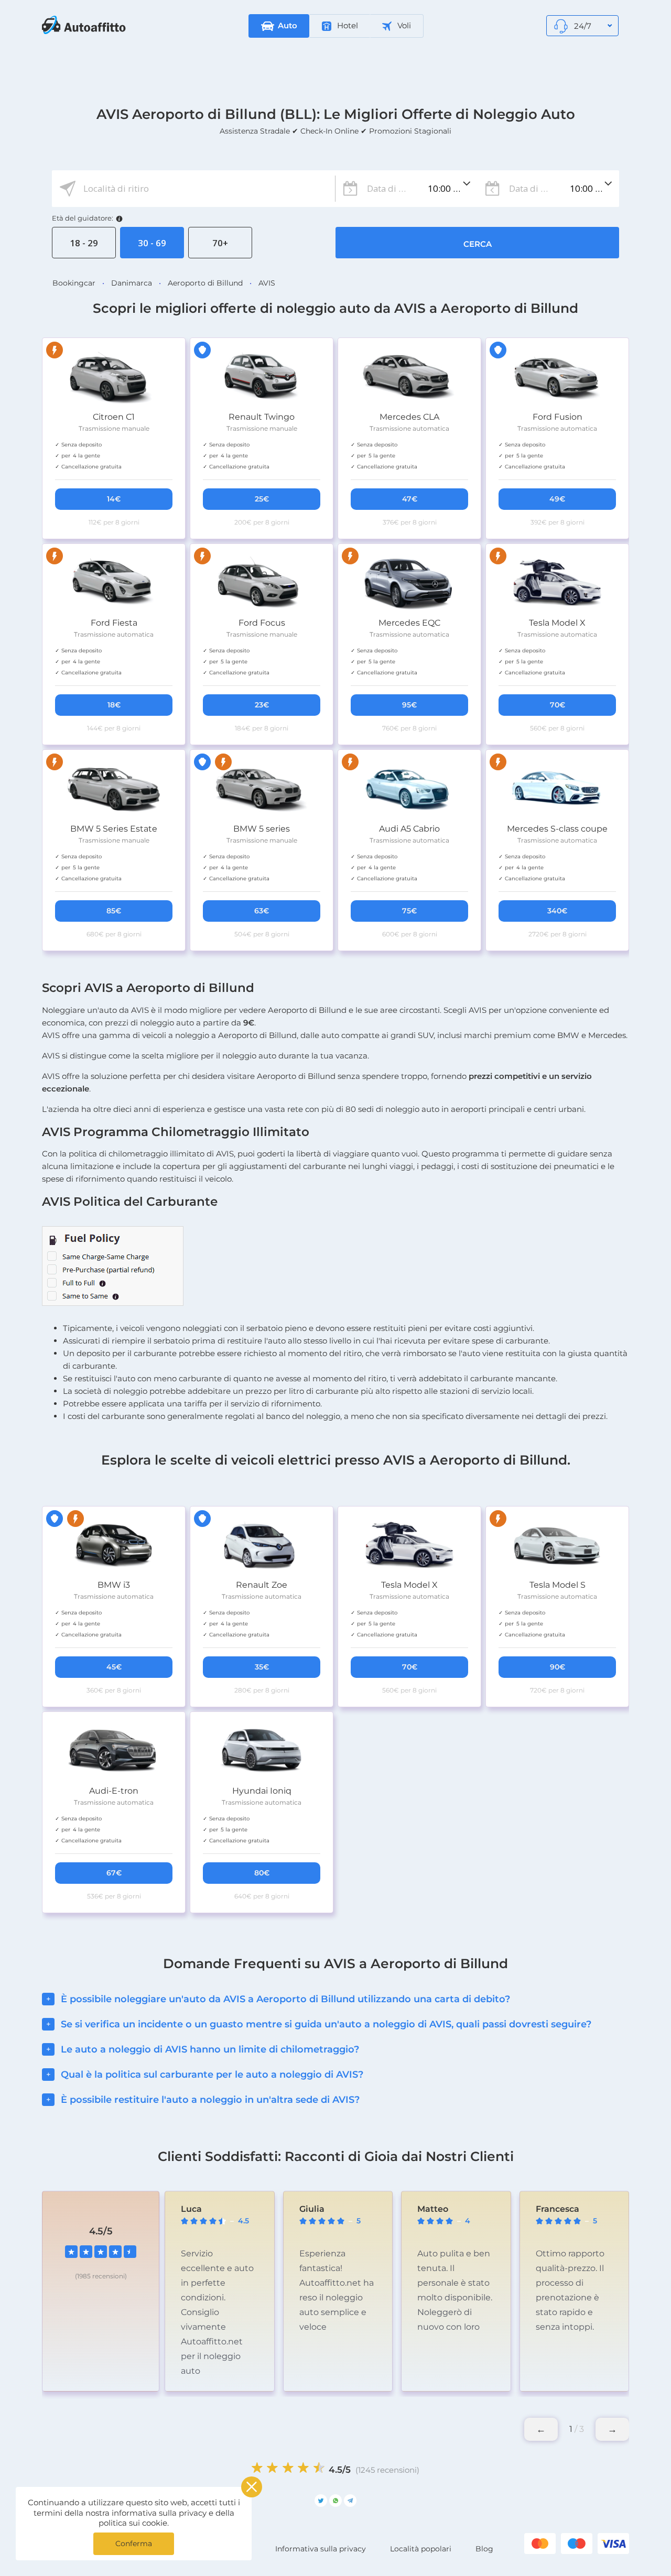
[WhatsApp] (335, 2501)
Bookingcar (74, 283)
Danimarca (132, 283)
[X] (321, 2501)
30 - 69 (152, 243)
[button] (612, 2429)
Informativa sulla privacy (321, 2549)
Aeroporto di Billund (205, 283)
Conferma (134, 2544)
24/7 (582, 26)
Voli (403, 25)
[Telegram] (350, 2501)
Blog (484, 2549)
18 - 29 (84, 243)
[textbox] (194, 189)
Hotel (347, 25)
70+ (220, 243)
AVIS (267, 283)
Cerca (478, 244)
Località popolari (421, 2549)
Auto (288, 25)
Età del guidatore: (83, 218)
